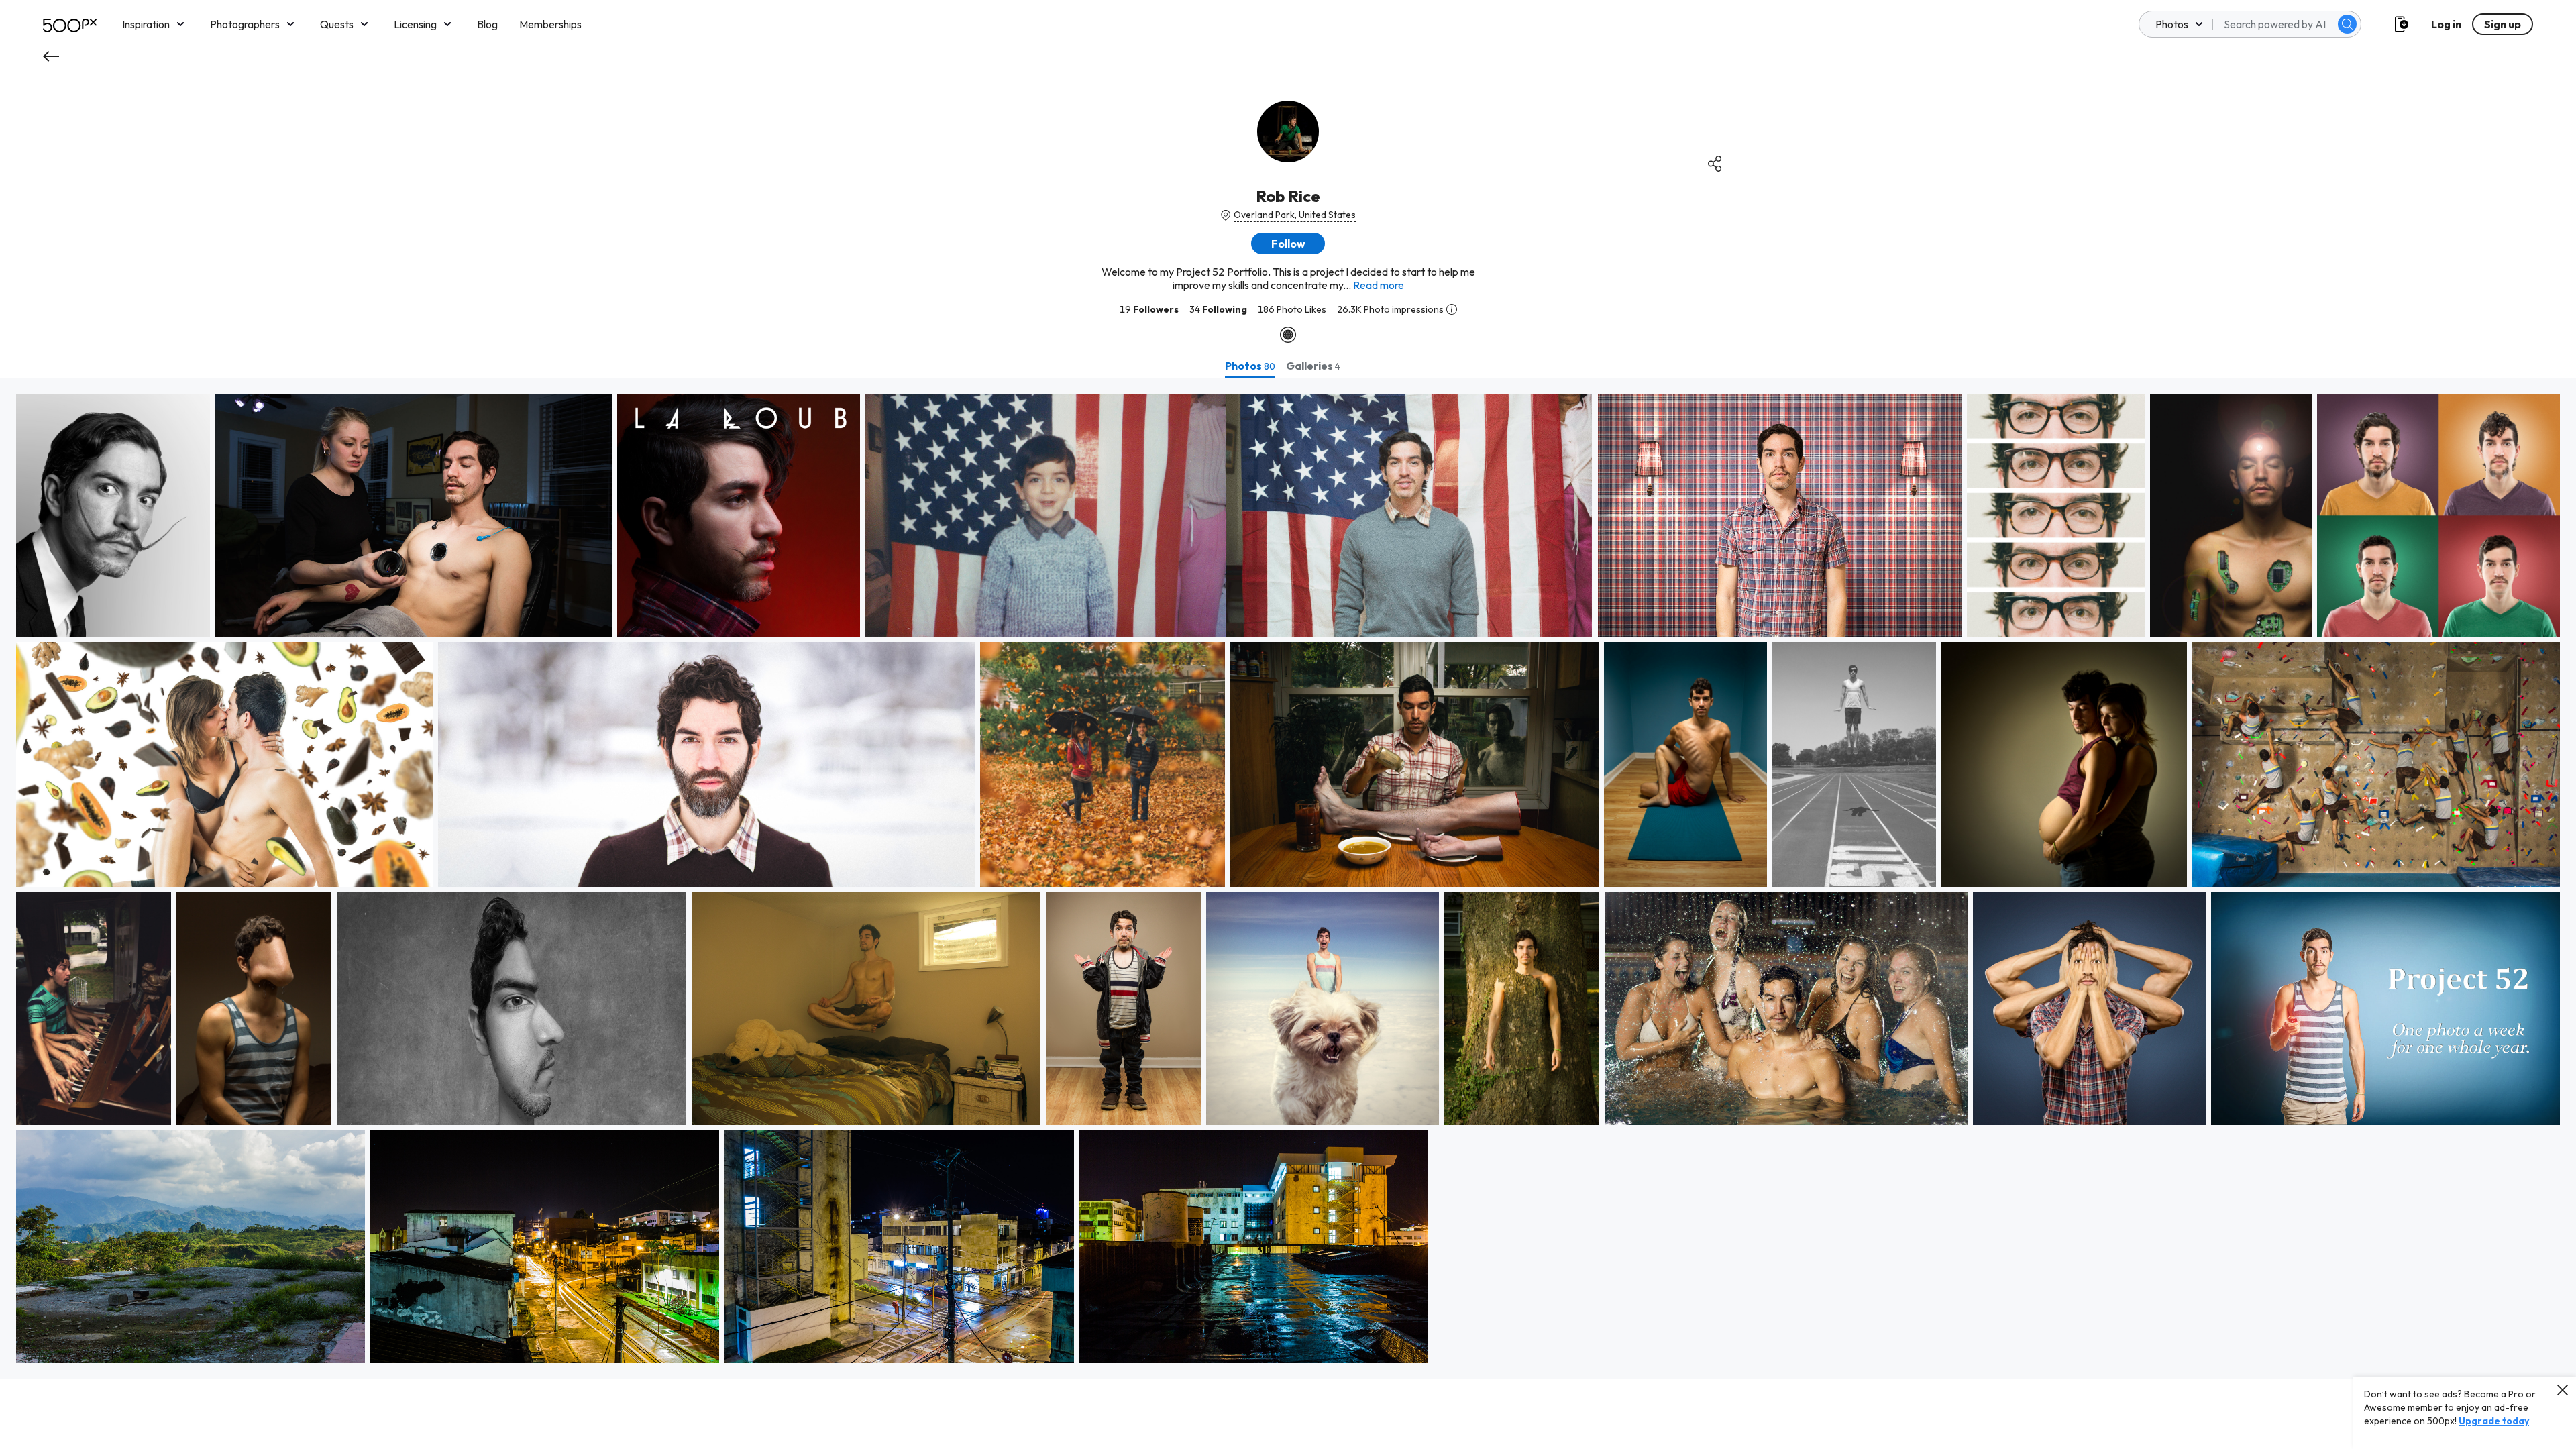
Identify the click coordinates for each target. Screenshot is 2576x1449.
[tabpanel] (1288, 878)
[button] (2347, 24)
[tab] (1250, 366)
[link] (113, 515)
